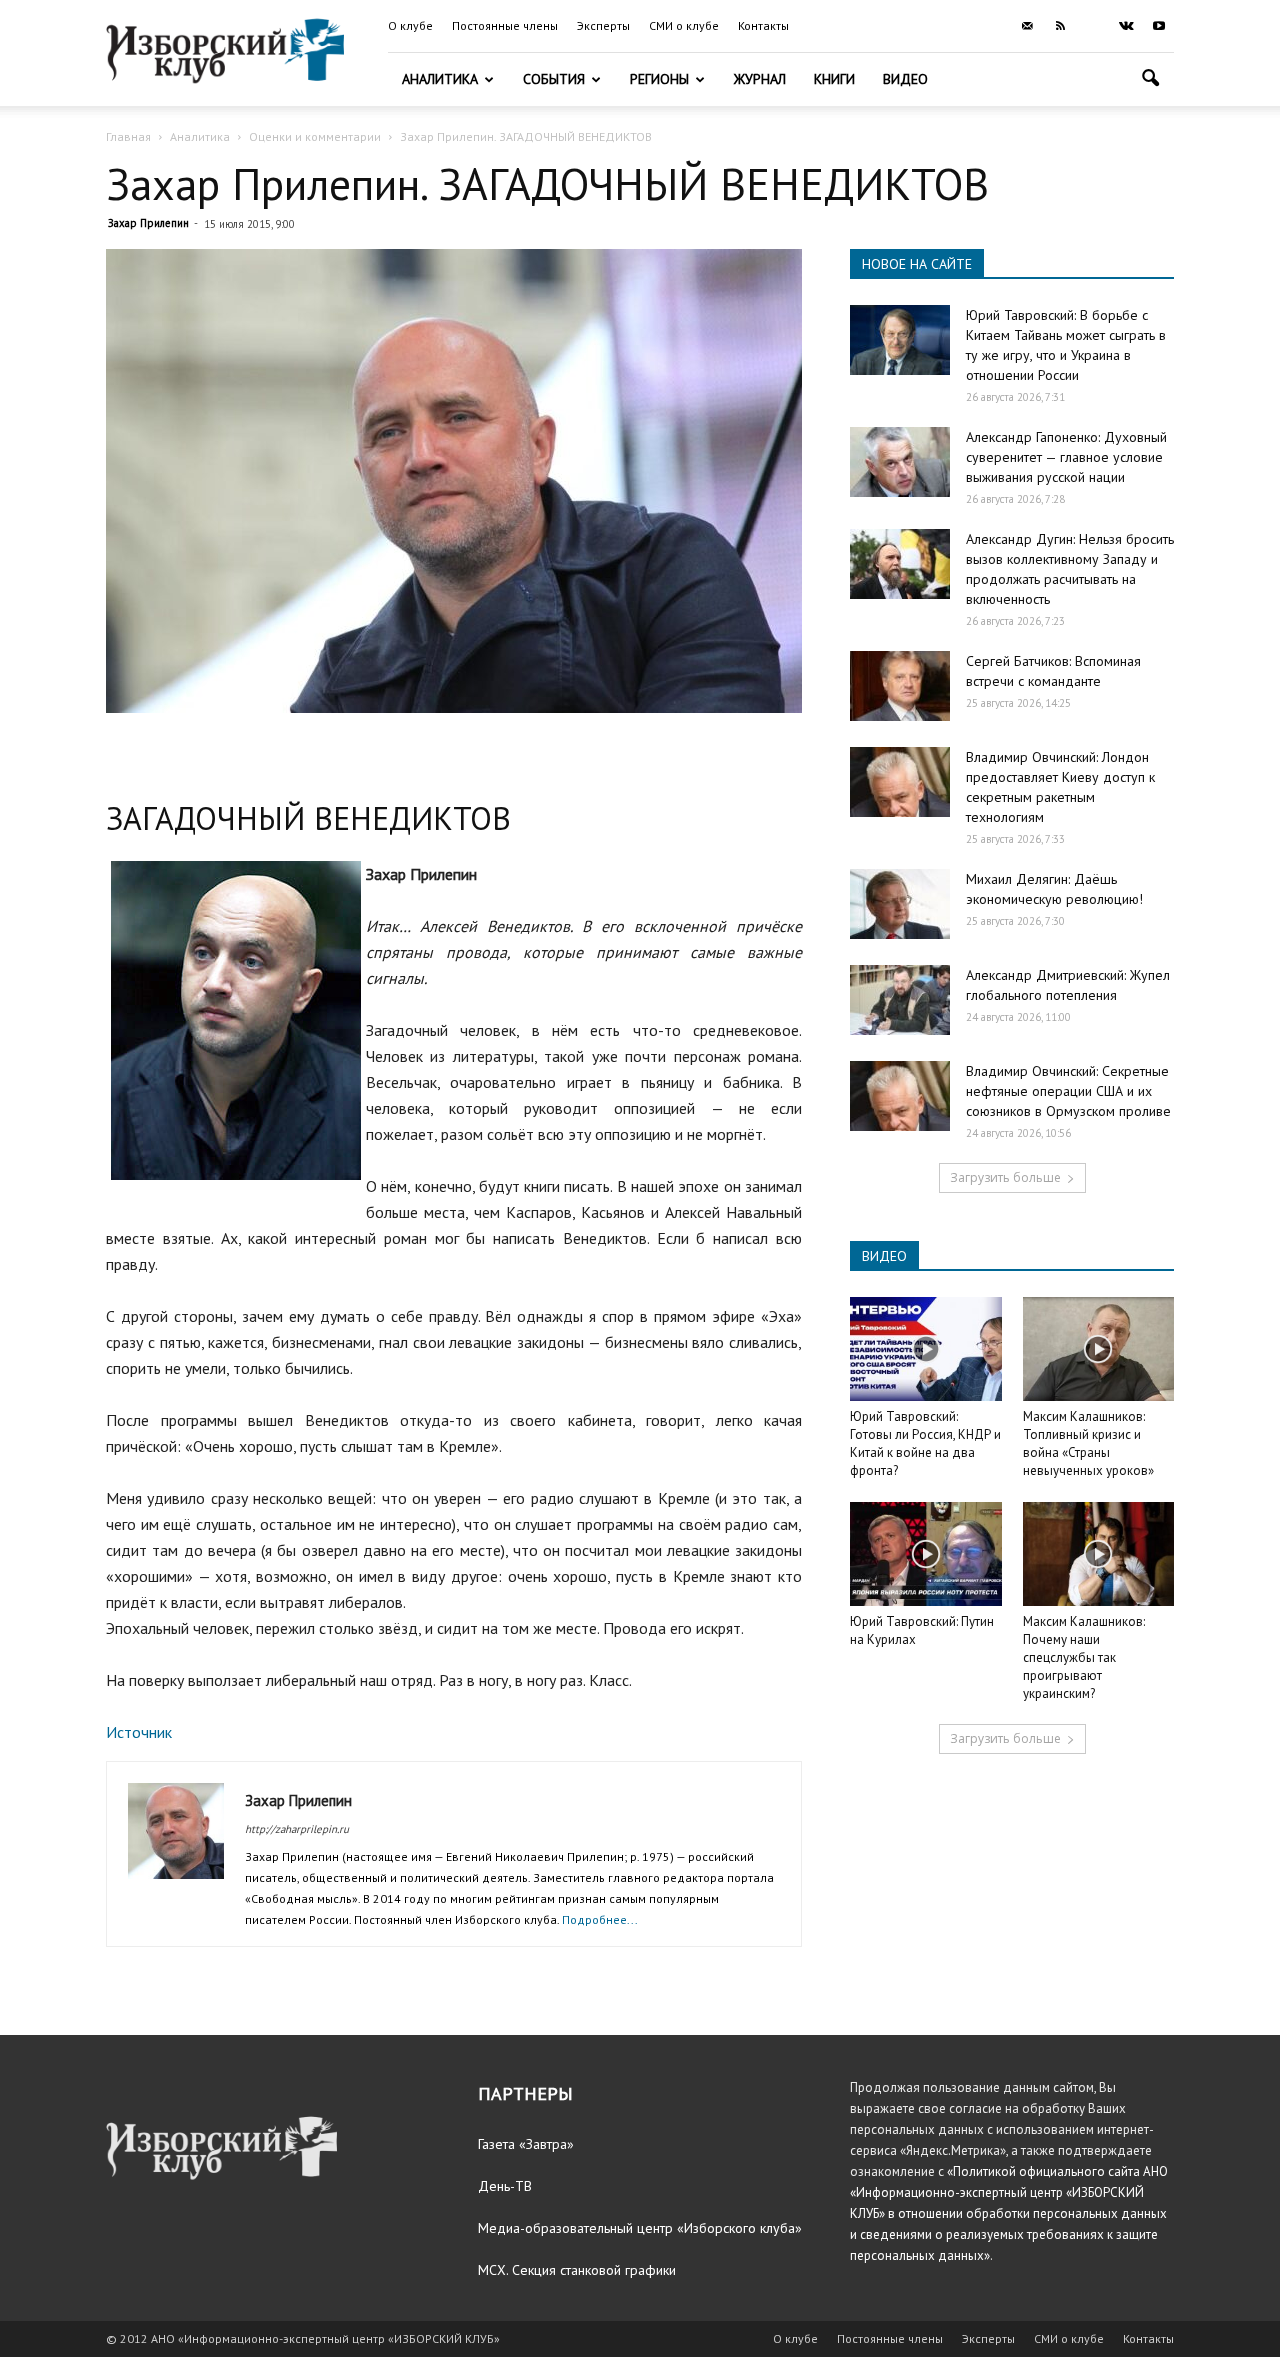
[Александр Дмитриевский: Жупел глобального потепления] (900, 1000)
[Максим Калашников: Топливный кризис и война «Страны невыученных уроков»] (1099, 1349)
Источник (139, 1732)
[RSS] (1060, 26)
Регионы (659, 79)
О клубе (410, 25)
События (554, 79)
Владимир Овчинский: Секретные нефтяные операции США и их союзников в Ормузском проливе (1068, 1091)
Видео (905, 79)
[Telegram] (1093, 26)
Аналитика (440, 79)
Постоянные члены (505, 25)
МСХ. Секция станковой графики (577, 2270)
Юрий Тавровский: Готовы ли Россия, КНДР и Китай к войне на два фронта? (925, 1443)
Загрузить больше (1005, 1177)
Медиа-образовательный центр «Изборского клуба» (640, 2228)
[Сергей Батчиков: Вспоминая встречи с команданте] (900, 686)
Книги (834, 79)
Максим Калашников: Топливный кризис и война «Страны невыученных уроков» (1088, 1443)
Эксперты (603, 25)
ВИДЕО (884, 1256)
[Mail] (1027, 26)
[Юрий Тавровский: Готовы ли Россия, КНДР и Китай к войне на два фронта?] (926, 1349)
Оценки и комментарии (315, 136)
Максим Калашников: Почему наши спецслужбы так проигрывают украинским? (1084, 1657)
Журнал (760, 79)
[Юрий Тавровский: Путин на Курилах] (926, 1554)
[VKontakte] (1126, 26)
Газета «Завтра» (526, 2144)
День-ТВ (505, 2186)
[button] (1150, 80)
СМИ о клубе (684, 25)
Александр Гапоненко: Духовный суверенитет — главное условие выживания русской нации (1066, 457)
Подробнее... (600, 1919)
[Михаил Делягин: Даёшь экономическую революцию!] (900, 904)
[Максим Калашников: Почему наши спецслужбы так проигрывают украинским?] (1099, 1554)
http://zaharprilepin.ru (297, 1829)
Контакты (763, 25)
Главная (128, 136)
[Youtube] (1159, 26)
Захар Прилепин (148, 223)
